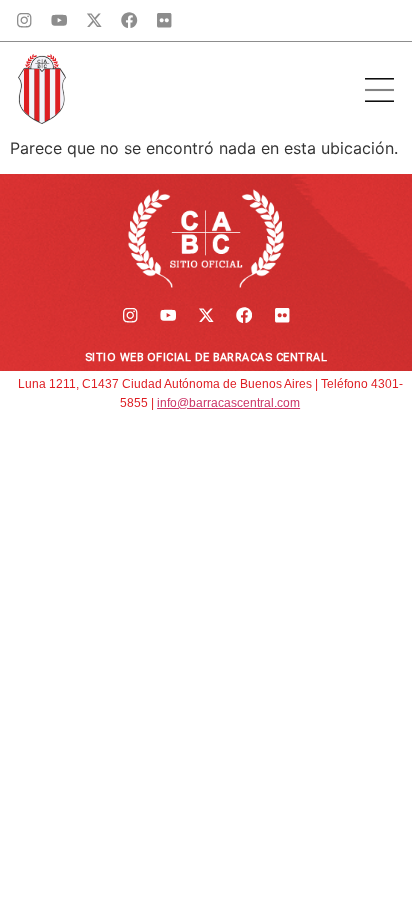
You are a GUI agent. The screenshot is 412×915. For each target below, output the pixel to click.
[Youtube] (59, 20)
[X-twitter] (94, 20)
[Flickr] (164, 20)
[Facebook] (129, 20)
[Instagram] (24, 20)
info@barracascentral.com (228, 403)
